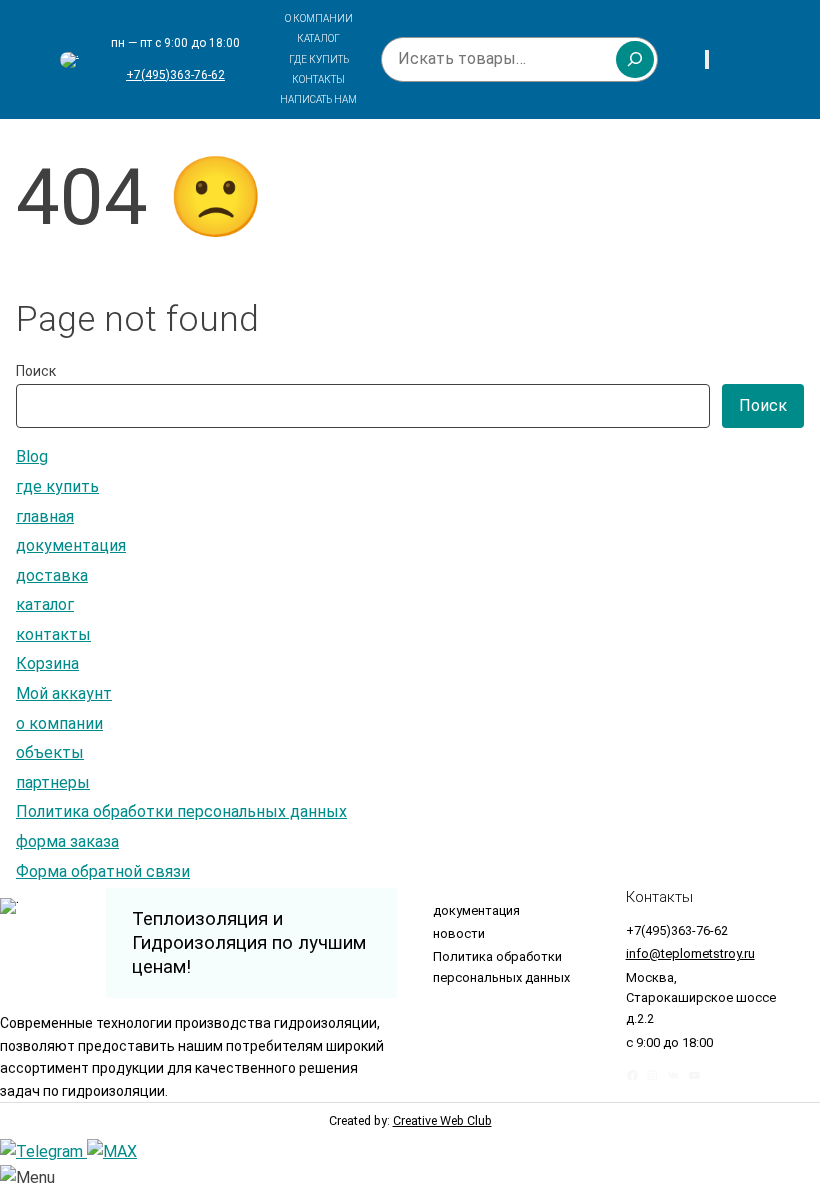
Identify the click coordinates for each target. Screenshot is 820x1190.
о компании (59, 723)
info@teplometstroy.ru (690, 953)
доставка (52, 575)
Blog (32, 456)
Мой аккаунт (64, 693)
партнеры (53, 782)
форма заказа (67, 841)
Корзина (47, 663)
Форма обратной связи (103, 871)
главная (45, 516)
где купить (57, 486)
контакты (53, 634)
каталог (45, 604)
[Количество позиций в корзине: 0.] (707, 59)
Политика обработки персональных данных (181, 811)
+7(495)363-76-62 (175, 75)
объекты (50, 752)
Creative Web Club (442, 1120)
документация (71, 545)
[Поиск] (635, 59)
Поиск (36, 371)
